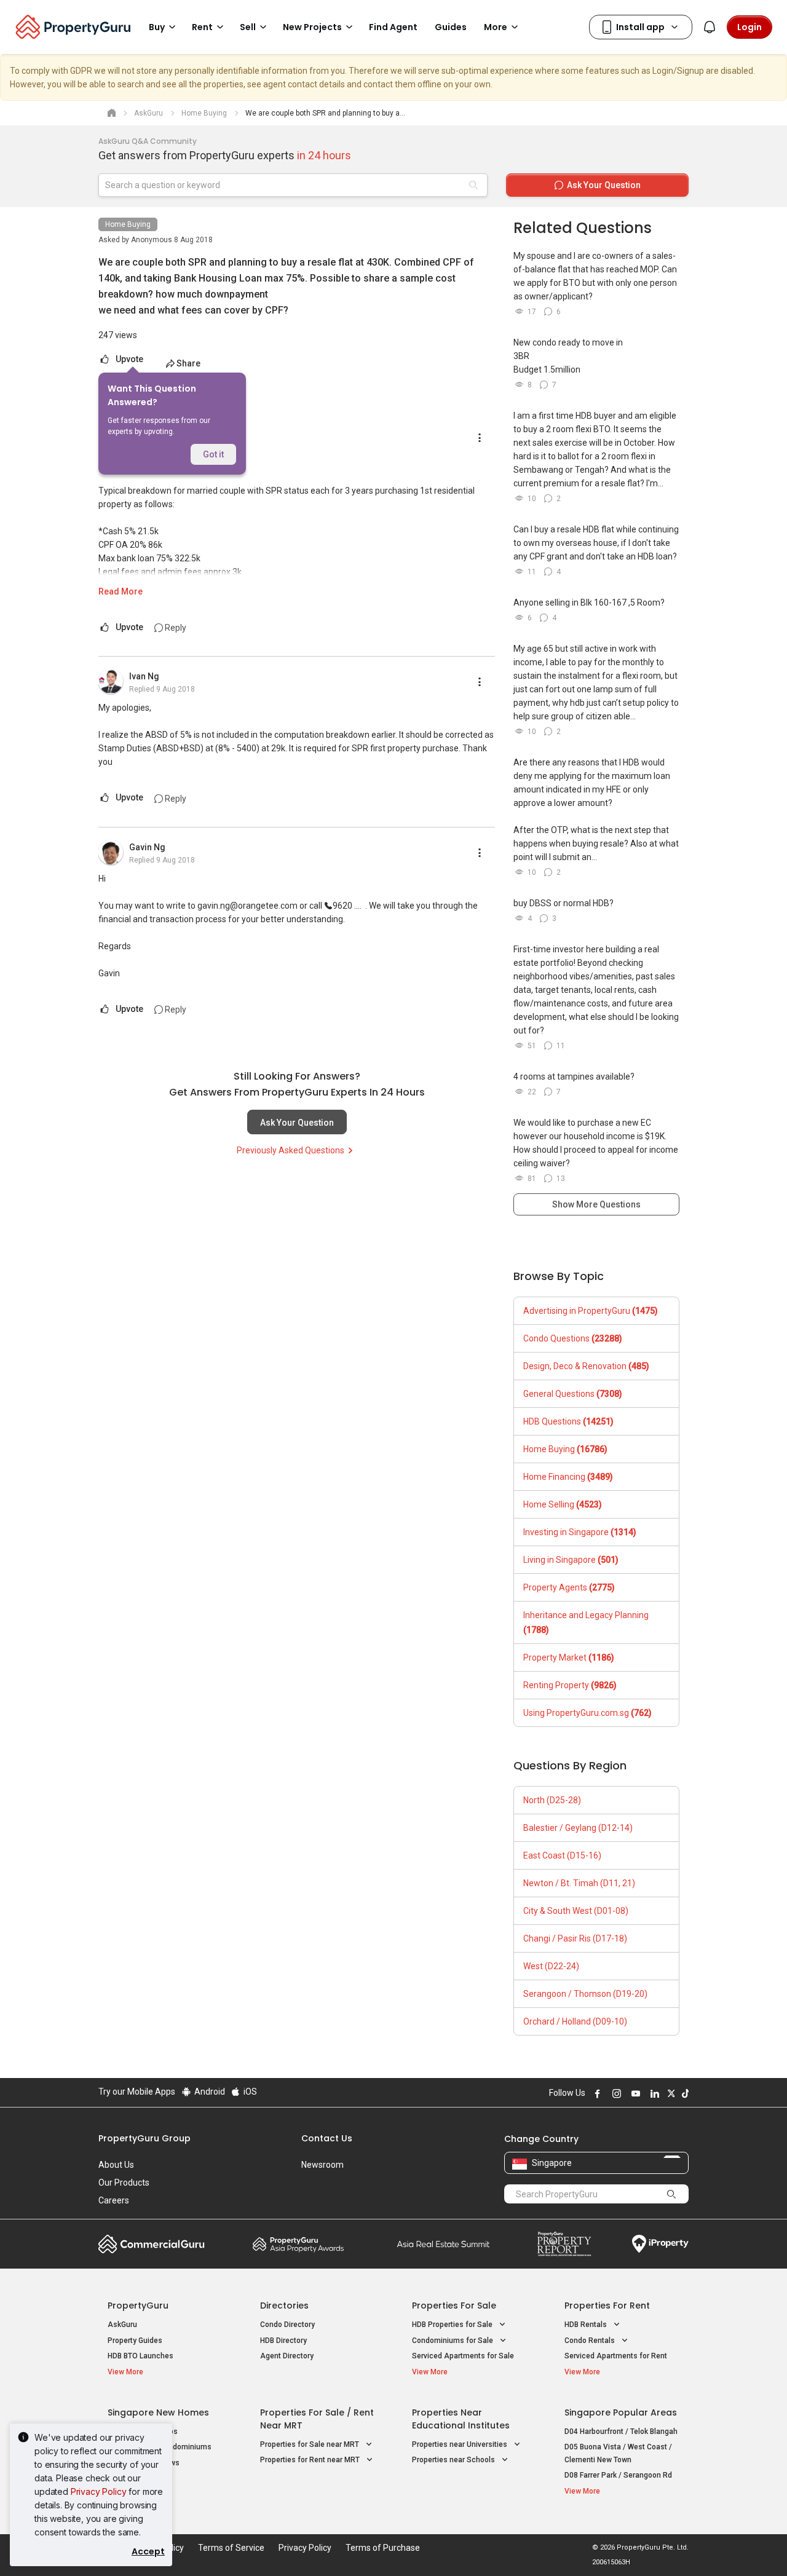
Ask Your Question (297, 1123)
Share (188, 363)
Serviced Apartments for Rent (616, 2356)
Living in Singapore (571, 1560)
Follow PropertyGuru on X (670, 2093)
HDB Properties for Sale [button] (453, 2325)
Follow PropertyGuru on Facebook (596, 2093)
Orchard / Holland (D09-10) (575, 2021)
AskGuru (122, 2325)
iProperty (660, 2244)
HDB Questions (568, 1421)
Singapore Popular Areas (621, 2412)
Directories (284, 2305)
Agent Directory (287, 2356)
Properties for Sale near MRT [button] (310, 2444)
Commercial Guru (152, 2244)
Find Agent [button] (393, 27)
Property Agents (569, 1587)
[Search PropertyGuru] (671, 2194)
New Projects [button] (312, 27)
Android (209, 2092)
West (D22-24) (551, 1966)
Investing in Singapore (580, 1532)
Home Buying (128, 224)
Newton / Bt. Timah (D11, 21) (579, 1883)
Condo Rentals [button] (591, 2341)
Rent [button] (202, 27)
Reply (175, 628)
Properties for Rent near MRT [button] (311, 2460)
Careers (114, 2200)
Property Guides (135, 2341)
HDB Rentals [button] (587, 2325)
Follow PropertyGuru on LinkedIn (653, 2093)
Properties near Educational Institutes (461, 2419)
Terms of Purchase (383, 2548)
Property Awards (298, 2244)
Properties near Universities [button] (461, 2444)
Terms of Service (231, 2548)
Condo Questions (573, 1338)
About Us (116, 2165)
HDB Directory (283, 2341)
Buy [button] (157, 27)
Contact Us (327, 2138)
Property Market (569, 1657)
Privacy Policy (99, 2491)
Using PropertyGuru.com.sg (587, 1713)
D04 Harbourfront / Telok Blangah (621, 2432)
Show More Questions (596, 1204)
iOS (249, 2092)
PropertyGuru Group (144, 2138)
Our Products (124, 2183)
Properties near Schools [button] (454, 2460)
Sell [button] (248, 27)
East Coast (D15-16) (562, 1855)
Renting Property (570, 1685)
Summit (443, 2244)
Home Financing (568, 1477)
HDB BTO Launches (140, 2356)
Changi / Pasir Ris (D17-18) (575, 1938)
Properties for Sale (454, 2305)
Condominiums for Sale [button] (453, 2341)
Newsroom (322, 2165)
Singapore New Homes (158, 2412)
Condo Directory (287, 2325)
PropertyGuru (138, 2305)
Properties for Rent (607, 2305)
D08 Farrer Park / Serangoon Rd (618, 2475)
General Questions (573, 1394)
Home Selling (563, 1504)
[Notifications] (710, 27)
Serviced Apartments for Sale (463, 2356)
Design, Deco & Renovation (586, 1366)
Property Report (564, 2244)
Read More (121, 591)
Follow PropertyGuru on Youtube (634, 2093)
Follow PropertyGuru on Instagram (615, 2093)
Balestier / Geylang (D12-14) (578, 1828)
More (496, 27)
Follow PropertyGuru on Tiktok (684, 2093)
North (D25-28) (552, 1800)
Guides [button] (451, 27)
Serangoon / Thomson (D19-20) (585, 1994)
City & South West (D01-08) (576, 1911)
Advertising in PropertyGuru (591, 1311)
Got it (213, 454)
